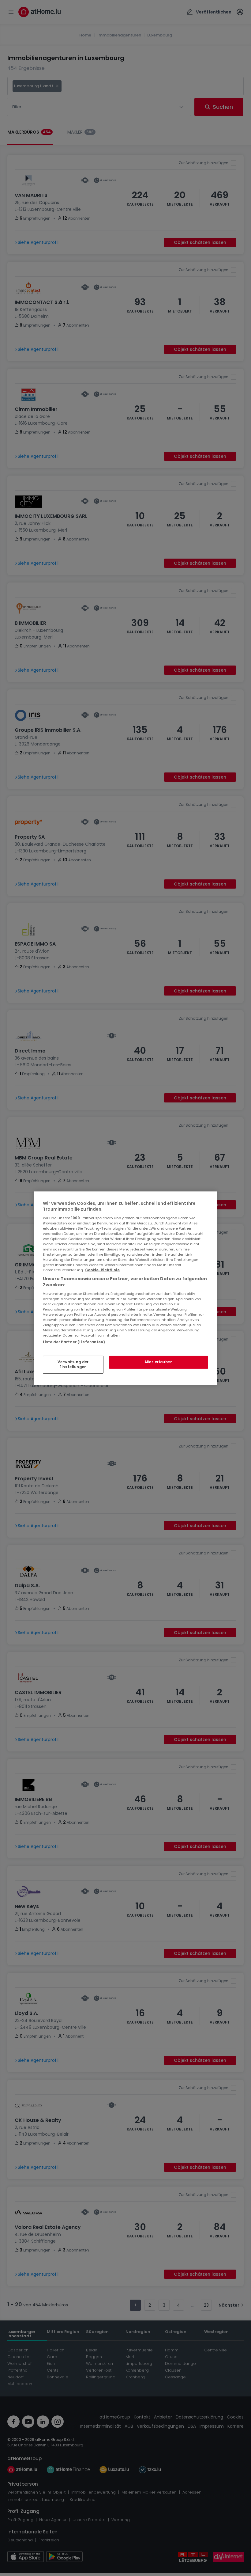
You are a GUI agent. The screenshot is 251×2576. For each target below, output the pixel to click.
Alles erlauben (159, 1362)
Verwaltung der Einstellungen (73, 1364)
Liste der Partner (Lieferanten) (74, 1342)
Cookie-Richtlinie (102, 1270)
